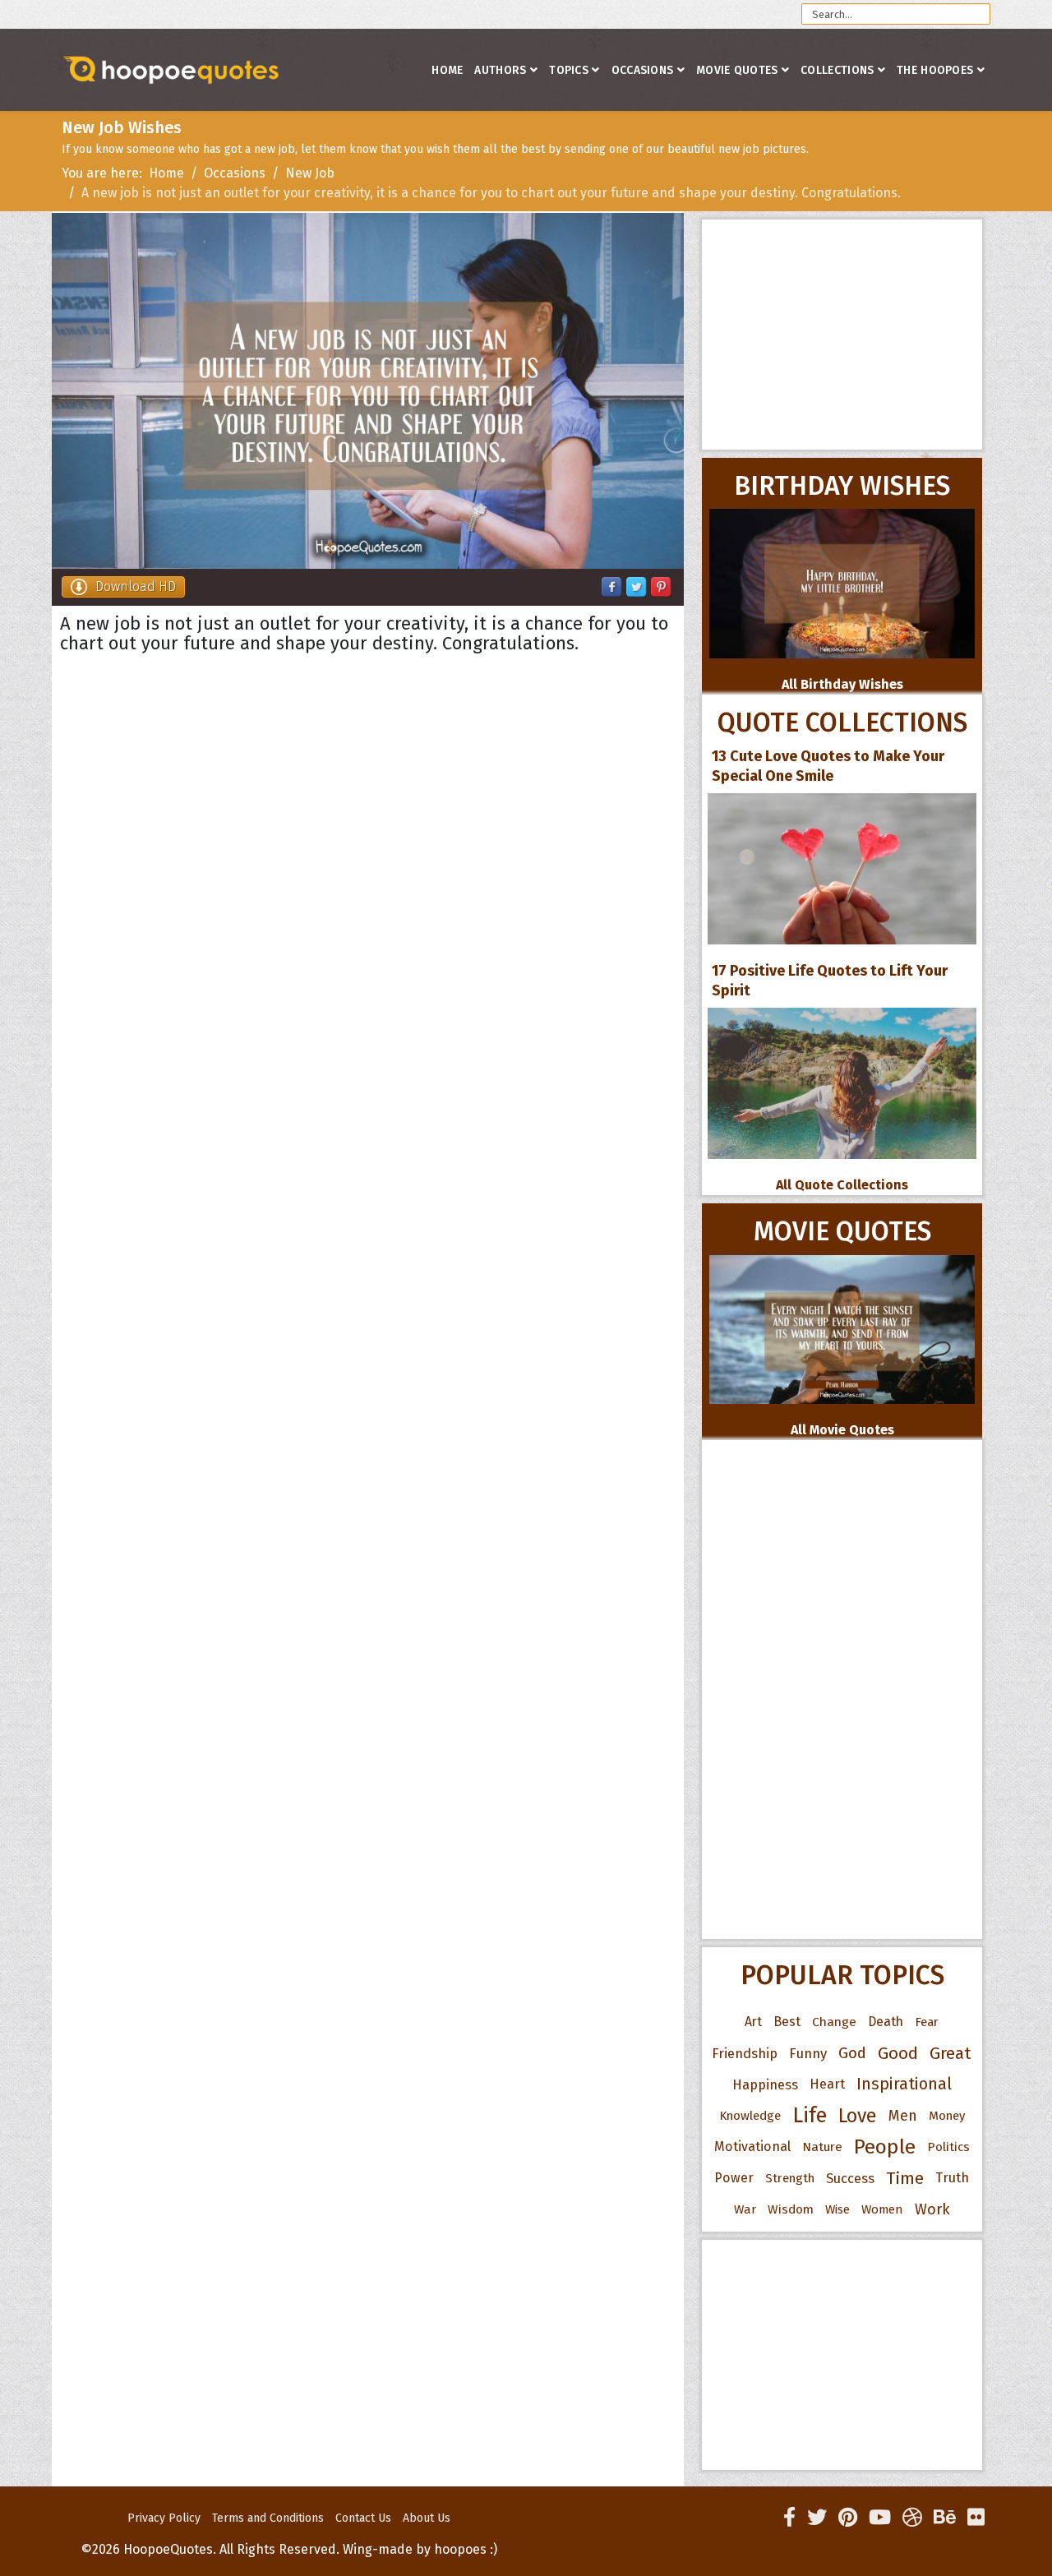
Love (858, 2116)
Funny (808, 2053)
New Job (310, 173)
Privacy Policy (164, 2518)
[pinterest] (848, 2518)
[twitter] (817, 2518)
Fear (927, 2022)
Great (950, 2053)
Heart (827, 2084)
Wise (837, 2209)
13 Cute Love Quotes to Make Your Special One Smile (828, 766)
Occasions (643, 70)
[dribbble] (912, 2518)
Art (753, 2022)
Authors (500, 70)
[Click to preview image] (368, 391)
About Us (427, 2518)
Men (903, 2116)
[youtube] (880, 2518)
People (885, 2147)
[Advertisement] (842, 335)
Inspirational (904, 2084)
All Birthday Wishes (842, 684)
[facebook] (789, 2518)
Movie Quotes (737, 70)
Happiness (765, 2084)
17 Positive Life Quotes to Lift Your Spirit (830, 981)
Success (850, 2178)
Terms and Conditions (268, 2518)
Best (787, 2022)
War (745, 2209)
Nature (822, 2147)
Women (882, 2209)
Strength (790, 2178)
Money (947, 2116)
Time (905, 2178)
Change (834, 2022)
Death (886, 2022)
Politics (948, 2147)
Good (898, 2053)
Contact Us (363, 2518)
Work (932, 2209)
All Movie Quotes (842, 1430)
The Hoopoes (935, 70)
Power (734, 2178)
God (852, 2053)
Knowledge (750, 2116)
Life (810, 2115)
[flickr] (976, 2518)
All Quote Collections (842, 1185)
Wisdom (791, 2209)
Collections (837, 70)
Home (447, 70)
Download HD (136, 586)
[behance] (945, 2518)
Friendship (745, 2053)
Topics (569, 70)
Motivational (752, 2147)
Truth (952, 2178)
